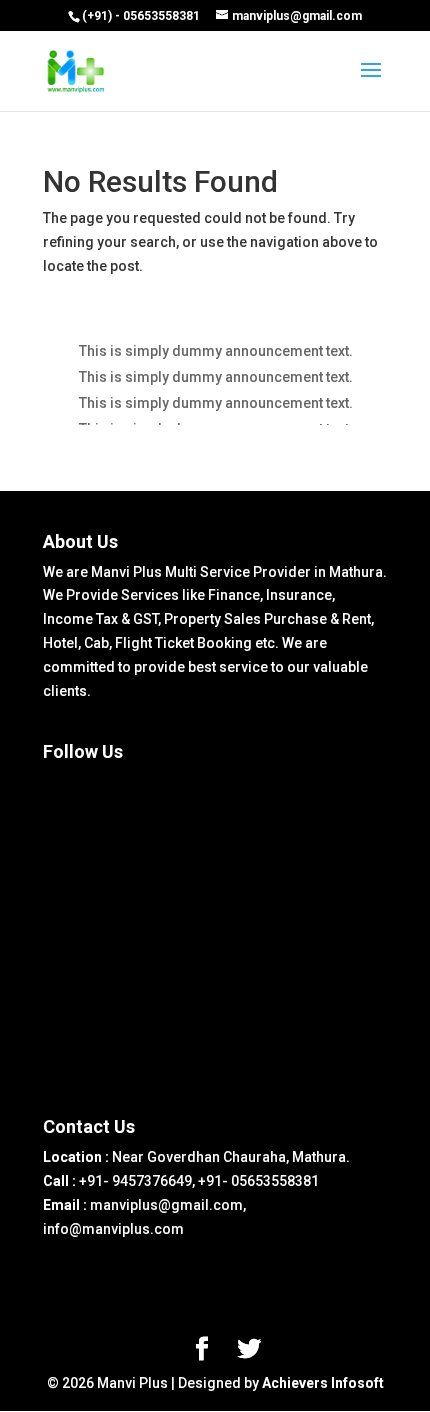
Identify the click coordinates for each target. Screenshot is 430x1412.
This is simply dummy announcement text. (216, 351)
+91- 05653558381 (258, 1181)
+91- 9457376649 (135, 1181)
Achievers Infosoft (323, 1383)
